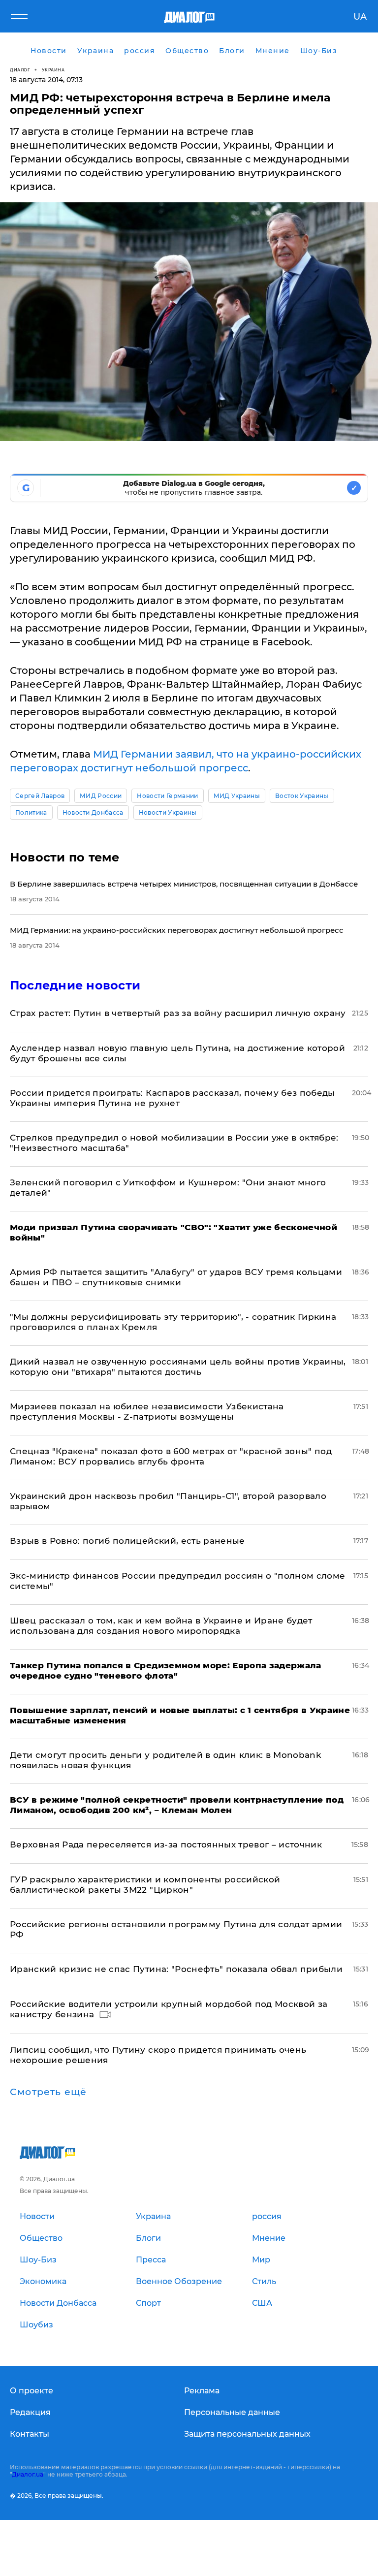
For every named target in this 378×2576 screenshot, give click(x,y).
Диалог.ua (28, 2474)
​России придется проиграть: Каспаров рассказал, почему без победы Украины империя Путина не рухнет (173, 1098)
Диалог (20, 70)
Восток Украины (302, 796)
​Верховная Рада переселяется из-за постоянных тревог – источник (166, 1845)
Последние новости (75, 985)
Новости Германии (167, 796)
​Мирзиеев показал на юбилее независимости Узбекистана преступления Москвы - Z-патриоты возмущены (147, 1412)
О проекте (31, 2391)
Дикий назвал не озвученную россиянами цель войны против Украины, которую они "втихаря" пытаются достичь (178, 1367)
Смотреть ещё (48, 2092)
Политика (31, 812)
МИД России (101, 796)
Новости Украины (168, 812)
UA (360, 17)
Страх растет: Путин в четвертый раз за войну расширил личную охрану (178, 1013)
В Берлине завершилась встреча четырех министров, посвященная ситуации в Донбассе (184, 884)
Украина (53, 70)
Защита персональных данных (247, 2434)
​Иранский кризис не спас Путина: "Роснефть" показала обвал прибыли (176, 1969)
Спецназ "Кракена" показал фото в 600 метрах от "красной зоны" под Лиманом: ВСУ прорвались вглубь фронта (171, 1456)
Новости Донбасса (93, 812)
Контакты (30, 2434)
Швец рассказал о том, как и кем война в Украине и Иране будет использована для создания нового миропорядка (161, 1626)
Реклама (202, 2391)
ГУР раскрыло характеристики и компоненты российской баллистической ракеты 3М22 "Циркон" (145, 1885)
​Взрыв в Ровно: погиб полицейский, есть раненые (127, 1541)
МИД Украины (237, 796)
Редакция (30, 2412)
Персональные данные (232, 2412)
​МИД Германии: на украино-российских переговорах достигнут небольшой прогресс (177, 930)
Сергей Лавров (40, 796)
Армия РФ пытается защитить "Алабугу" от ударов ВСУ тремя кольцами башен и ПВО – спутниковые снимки (176, 1277)
